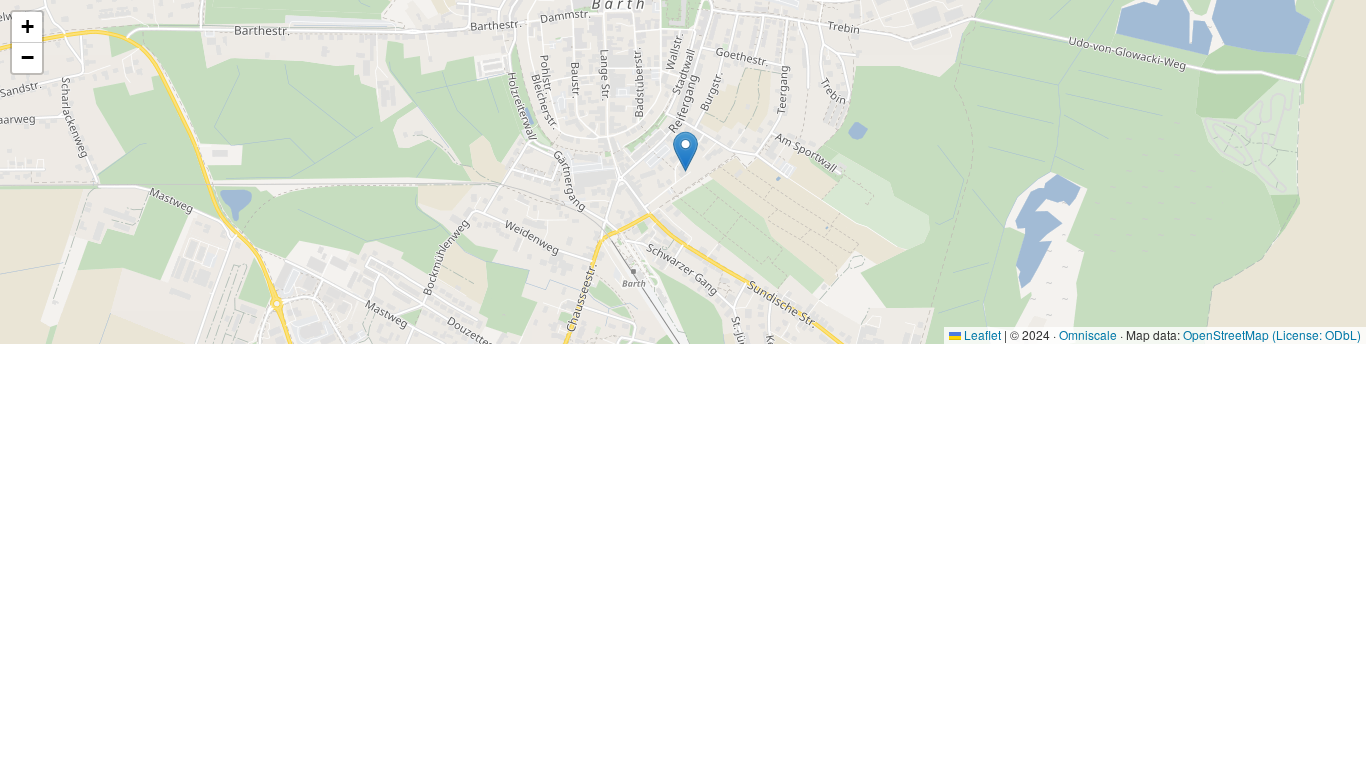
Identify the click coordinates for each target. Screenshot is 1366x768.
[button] (685, 151)
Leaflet (981, 334)
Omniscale (1088, 334)
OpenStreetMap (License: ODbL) (1272, 334)
